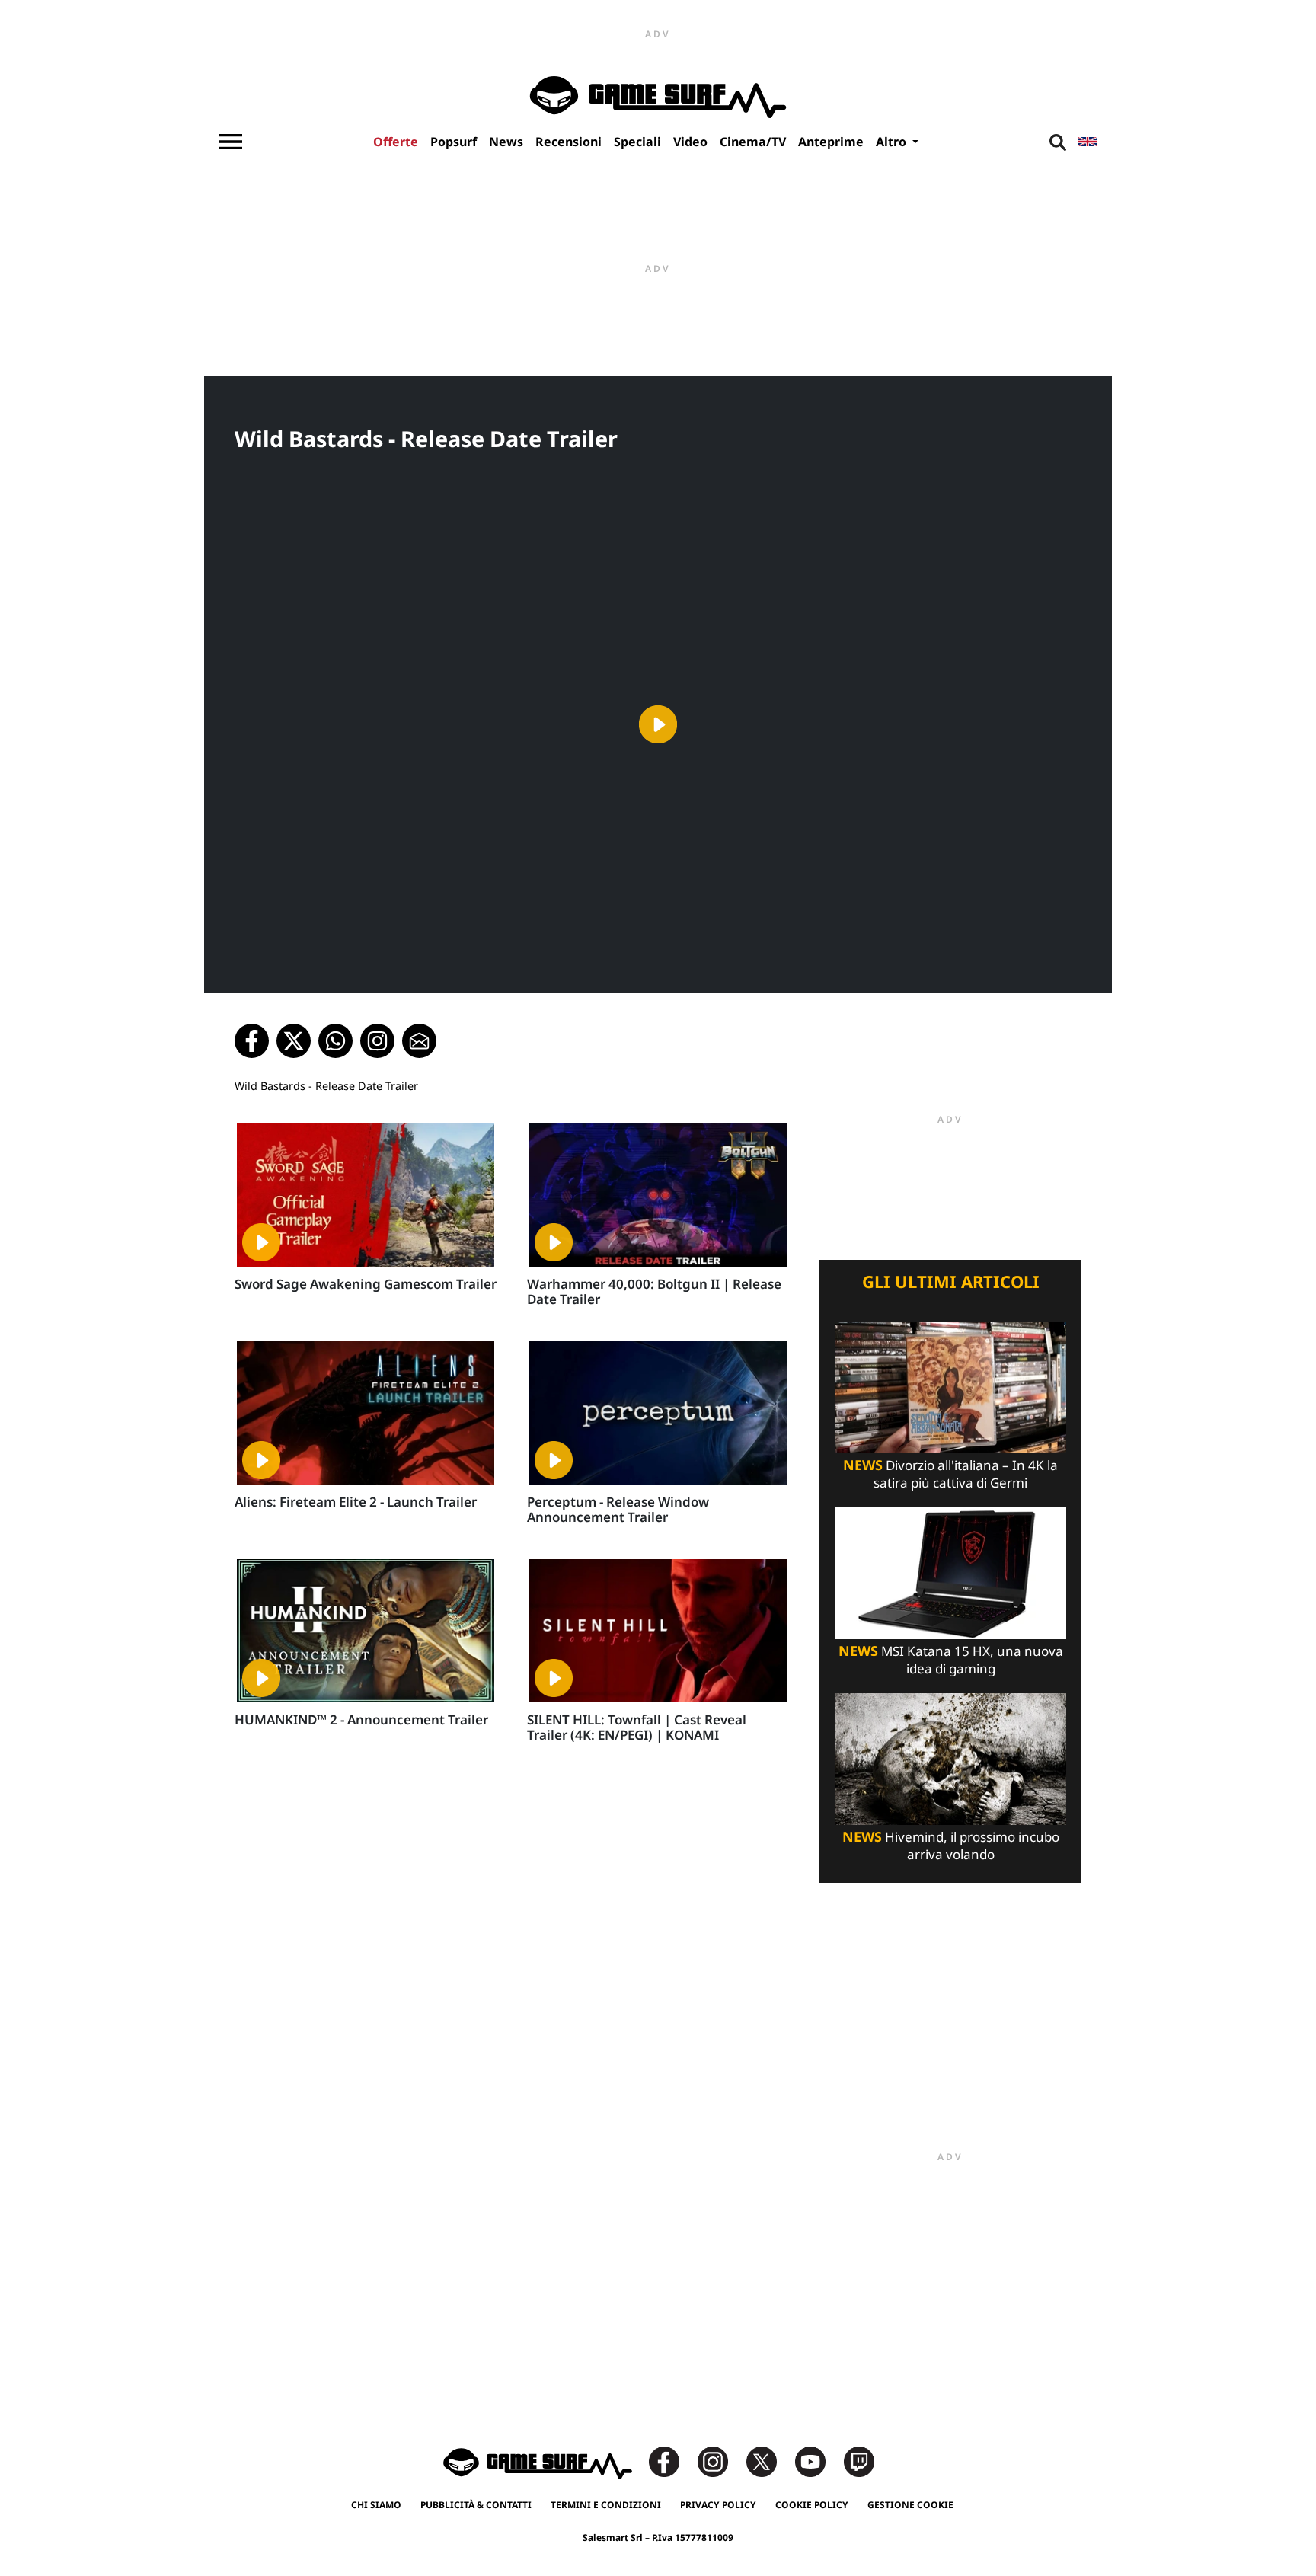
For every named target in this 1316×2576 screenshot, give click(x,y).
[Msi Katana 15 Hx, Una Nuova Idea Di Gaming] (950, 1572)
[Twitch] (859, 2461)
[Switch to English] (1088, 142)
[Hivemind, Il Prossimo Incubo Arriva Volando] (950, 1758)
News (506, 142)
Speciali (637, 142)
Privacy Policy (718, 2505)
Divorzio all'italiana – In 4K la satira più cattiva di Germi (950, 1474)
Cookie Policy (812, 2505)
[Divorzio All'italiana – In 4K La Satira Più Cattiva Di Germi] (950, 1386)
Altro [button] (893, 142)
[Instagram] (720, 2461)
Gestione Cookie (910, 2505)
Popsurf (454, 142)
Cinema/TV (753, 142)
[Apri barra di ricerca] (1058, 142)
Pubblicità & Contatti (476, 2505)
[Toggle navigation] (231, 142)
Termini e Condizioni (606, 2505)
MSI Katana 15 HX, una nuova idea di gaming (951, 1660)
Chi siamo (376, 2505)
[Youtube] (818, 2461)
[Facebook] (672, 2461)
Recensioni (569, 142)
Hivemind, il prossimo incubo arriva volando (951, 1846)
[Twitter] (769, 2461)
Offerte (396, 142)
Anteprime (831, 142)
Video (690, 142)
